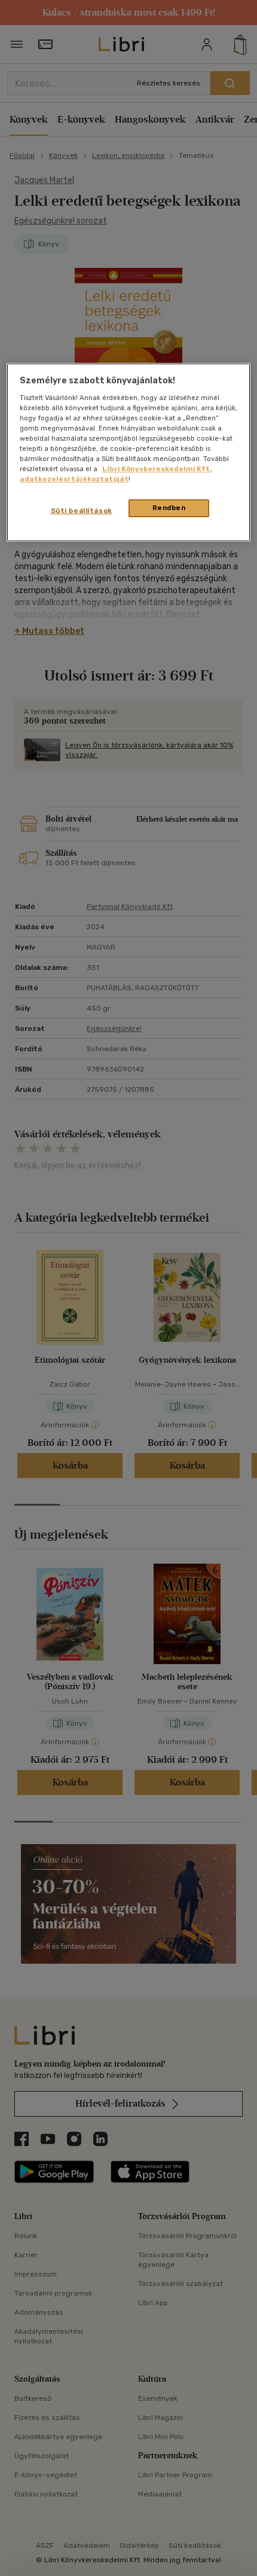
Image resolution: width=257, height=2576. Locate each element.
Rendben (169, 508)
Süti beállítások (82, 511)
